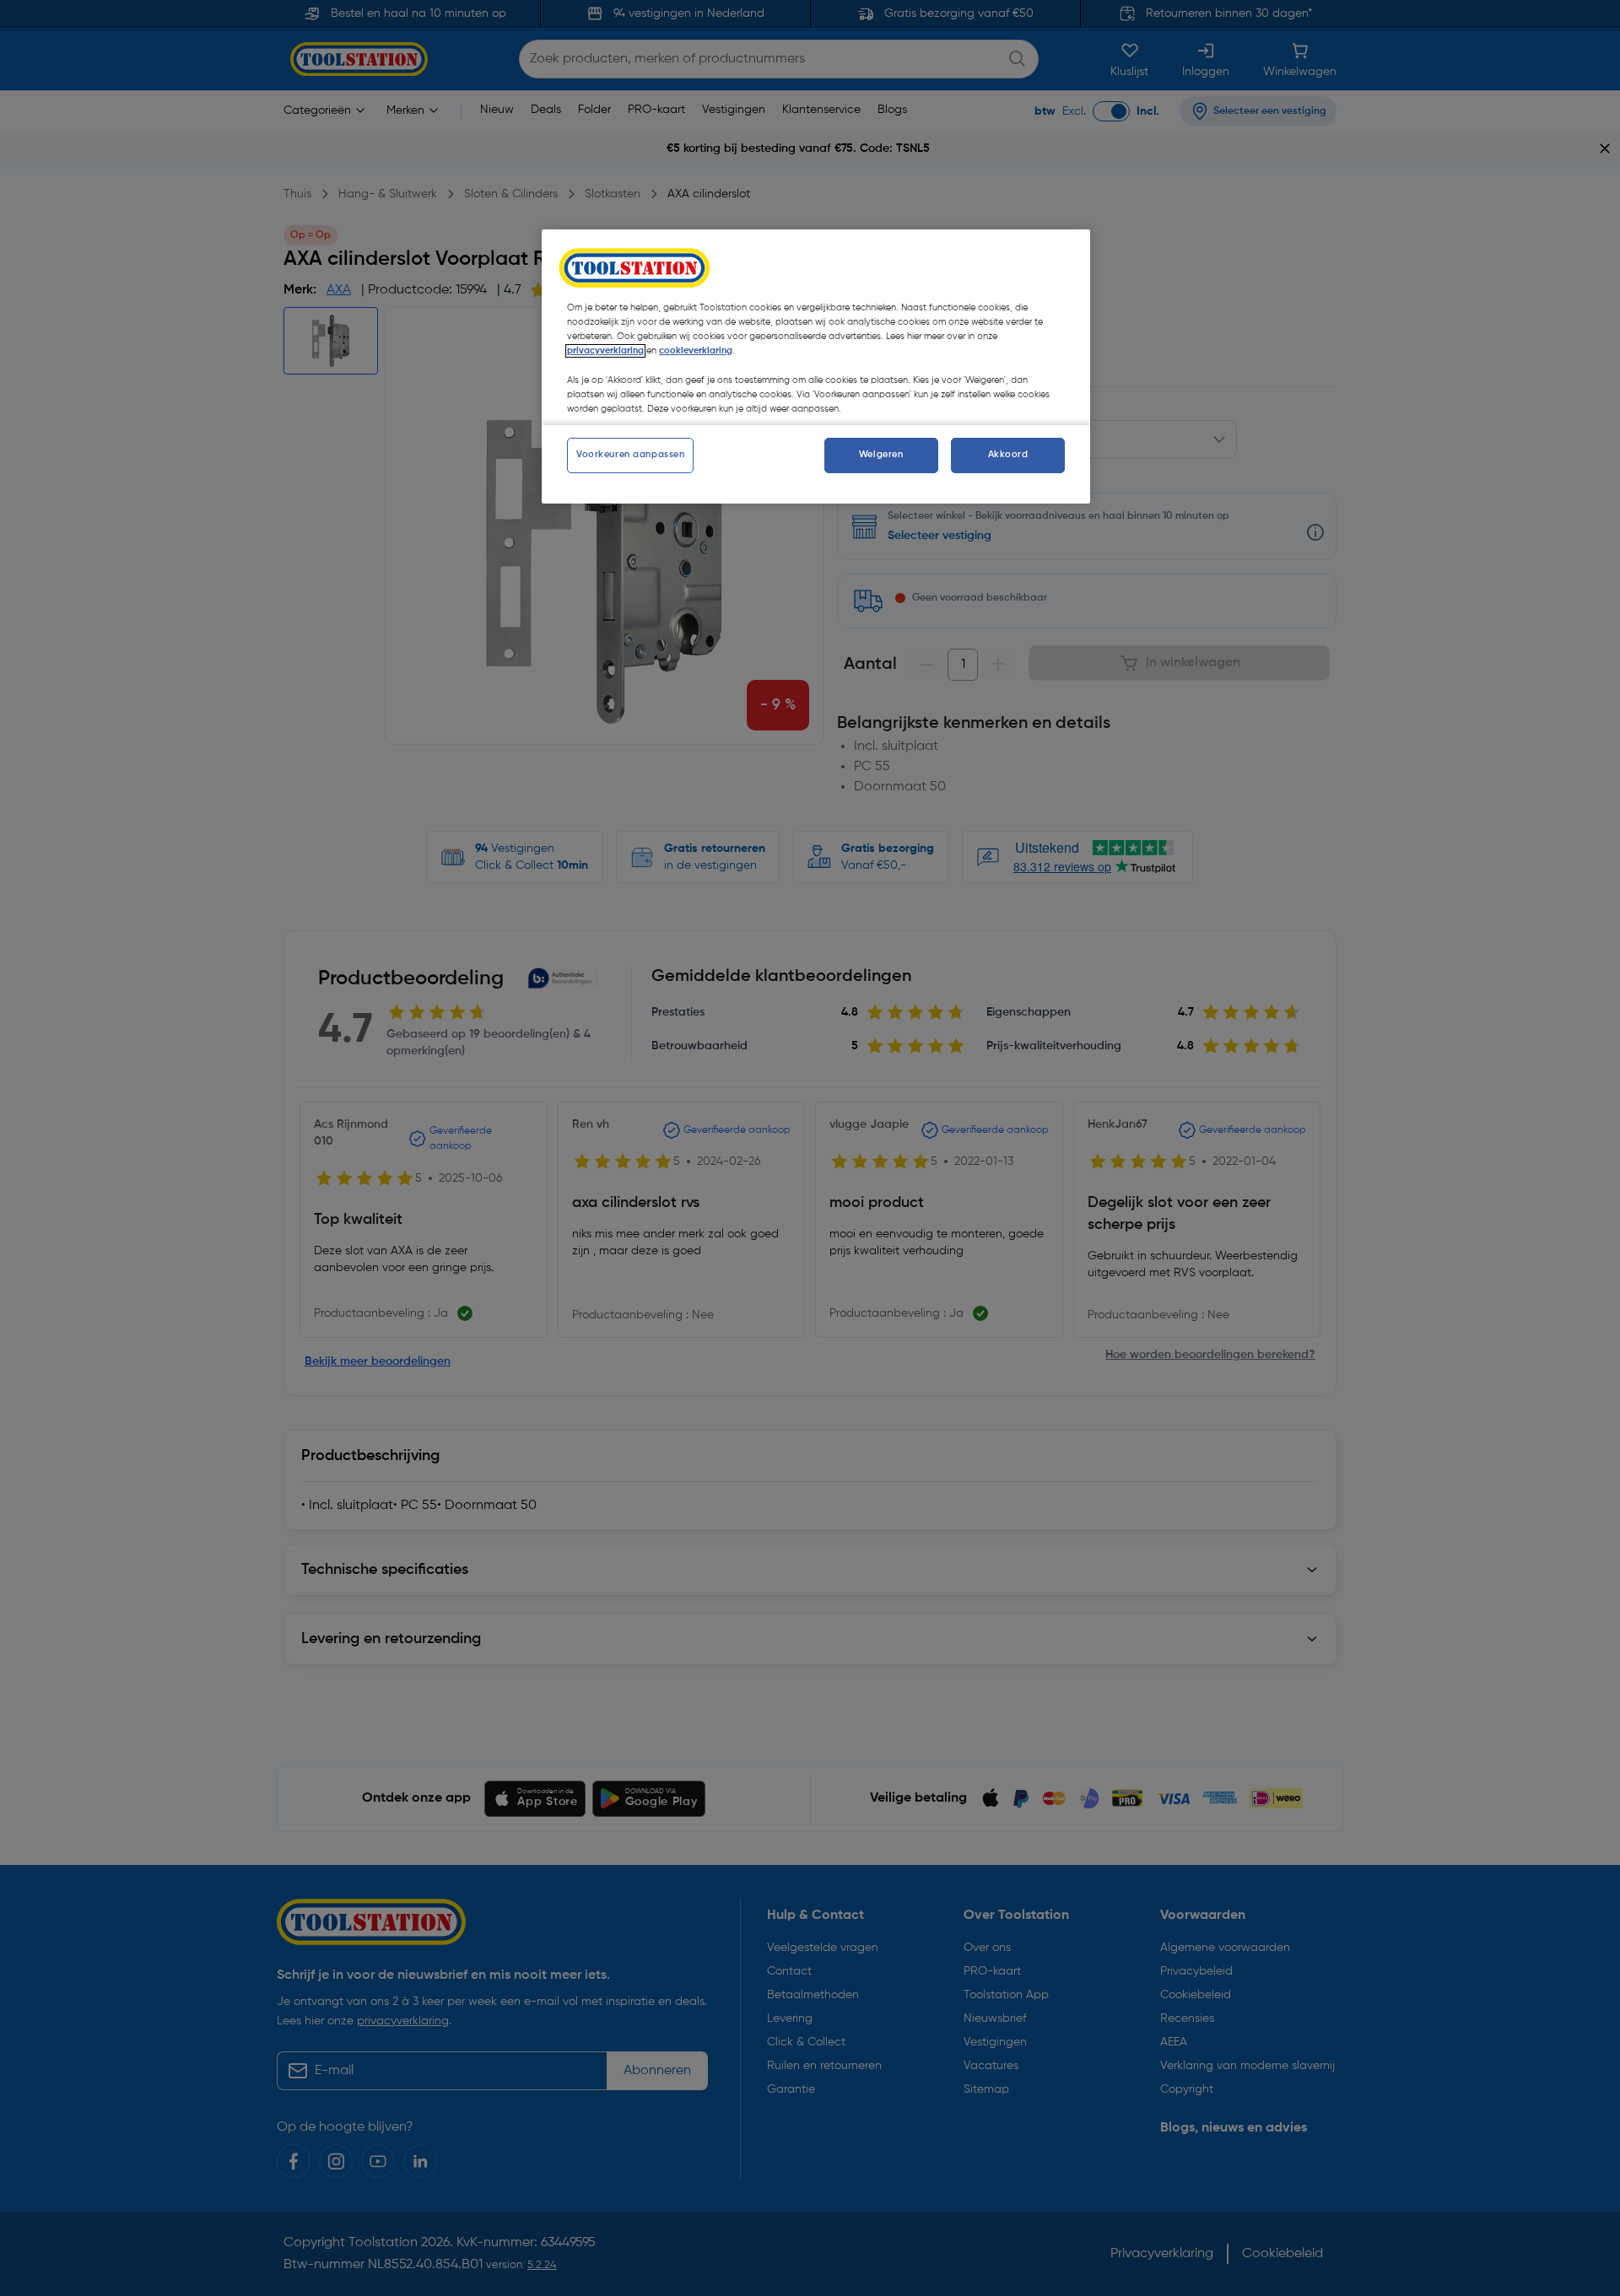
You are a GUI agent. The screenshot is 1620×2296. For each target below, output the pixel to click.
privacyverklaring (605, 351)
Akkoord (1008, 455)
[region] (816, 366)
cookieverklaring (696, 351)
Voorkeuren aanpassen (630, 455)
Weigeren (881, 455)
